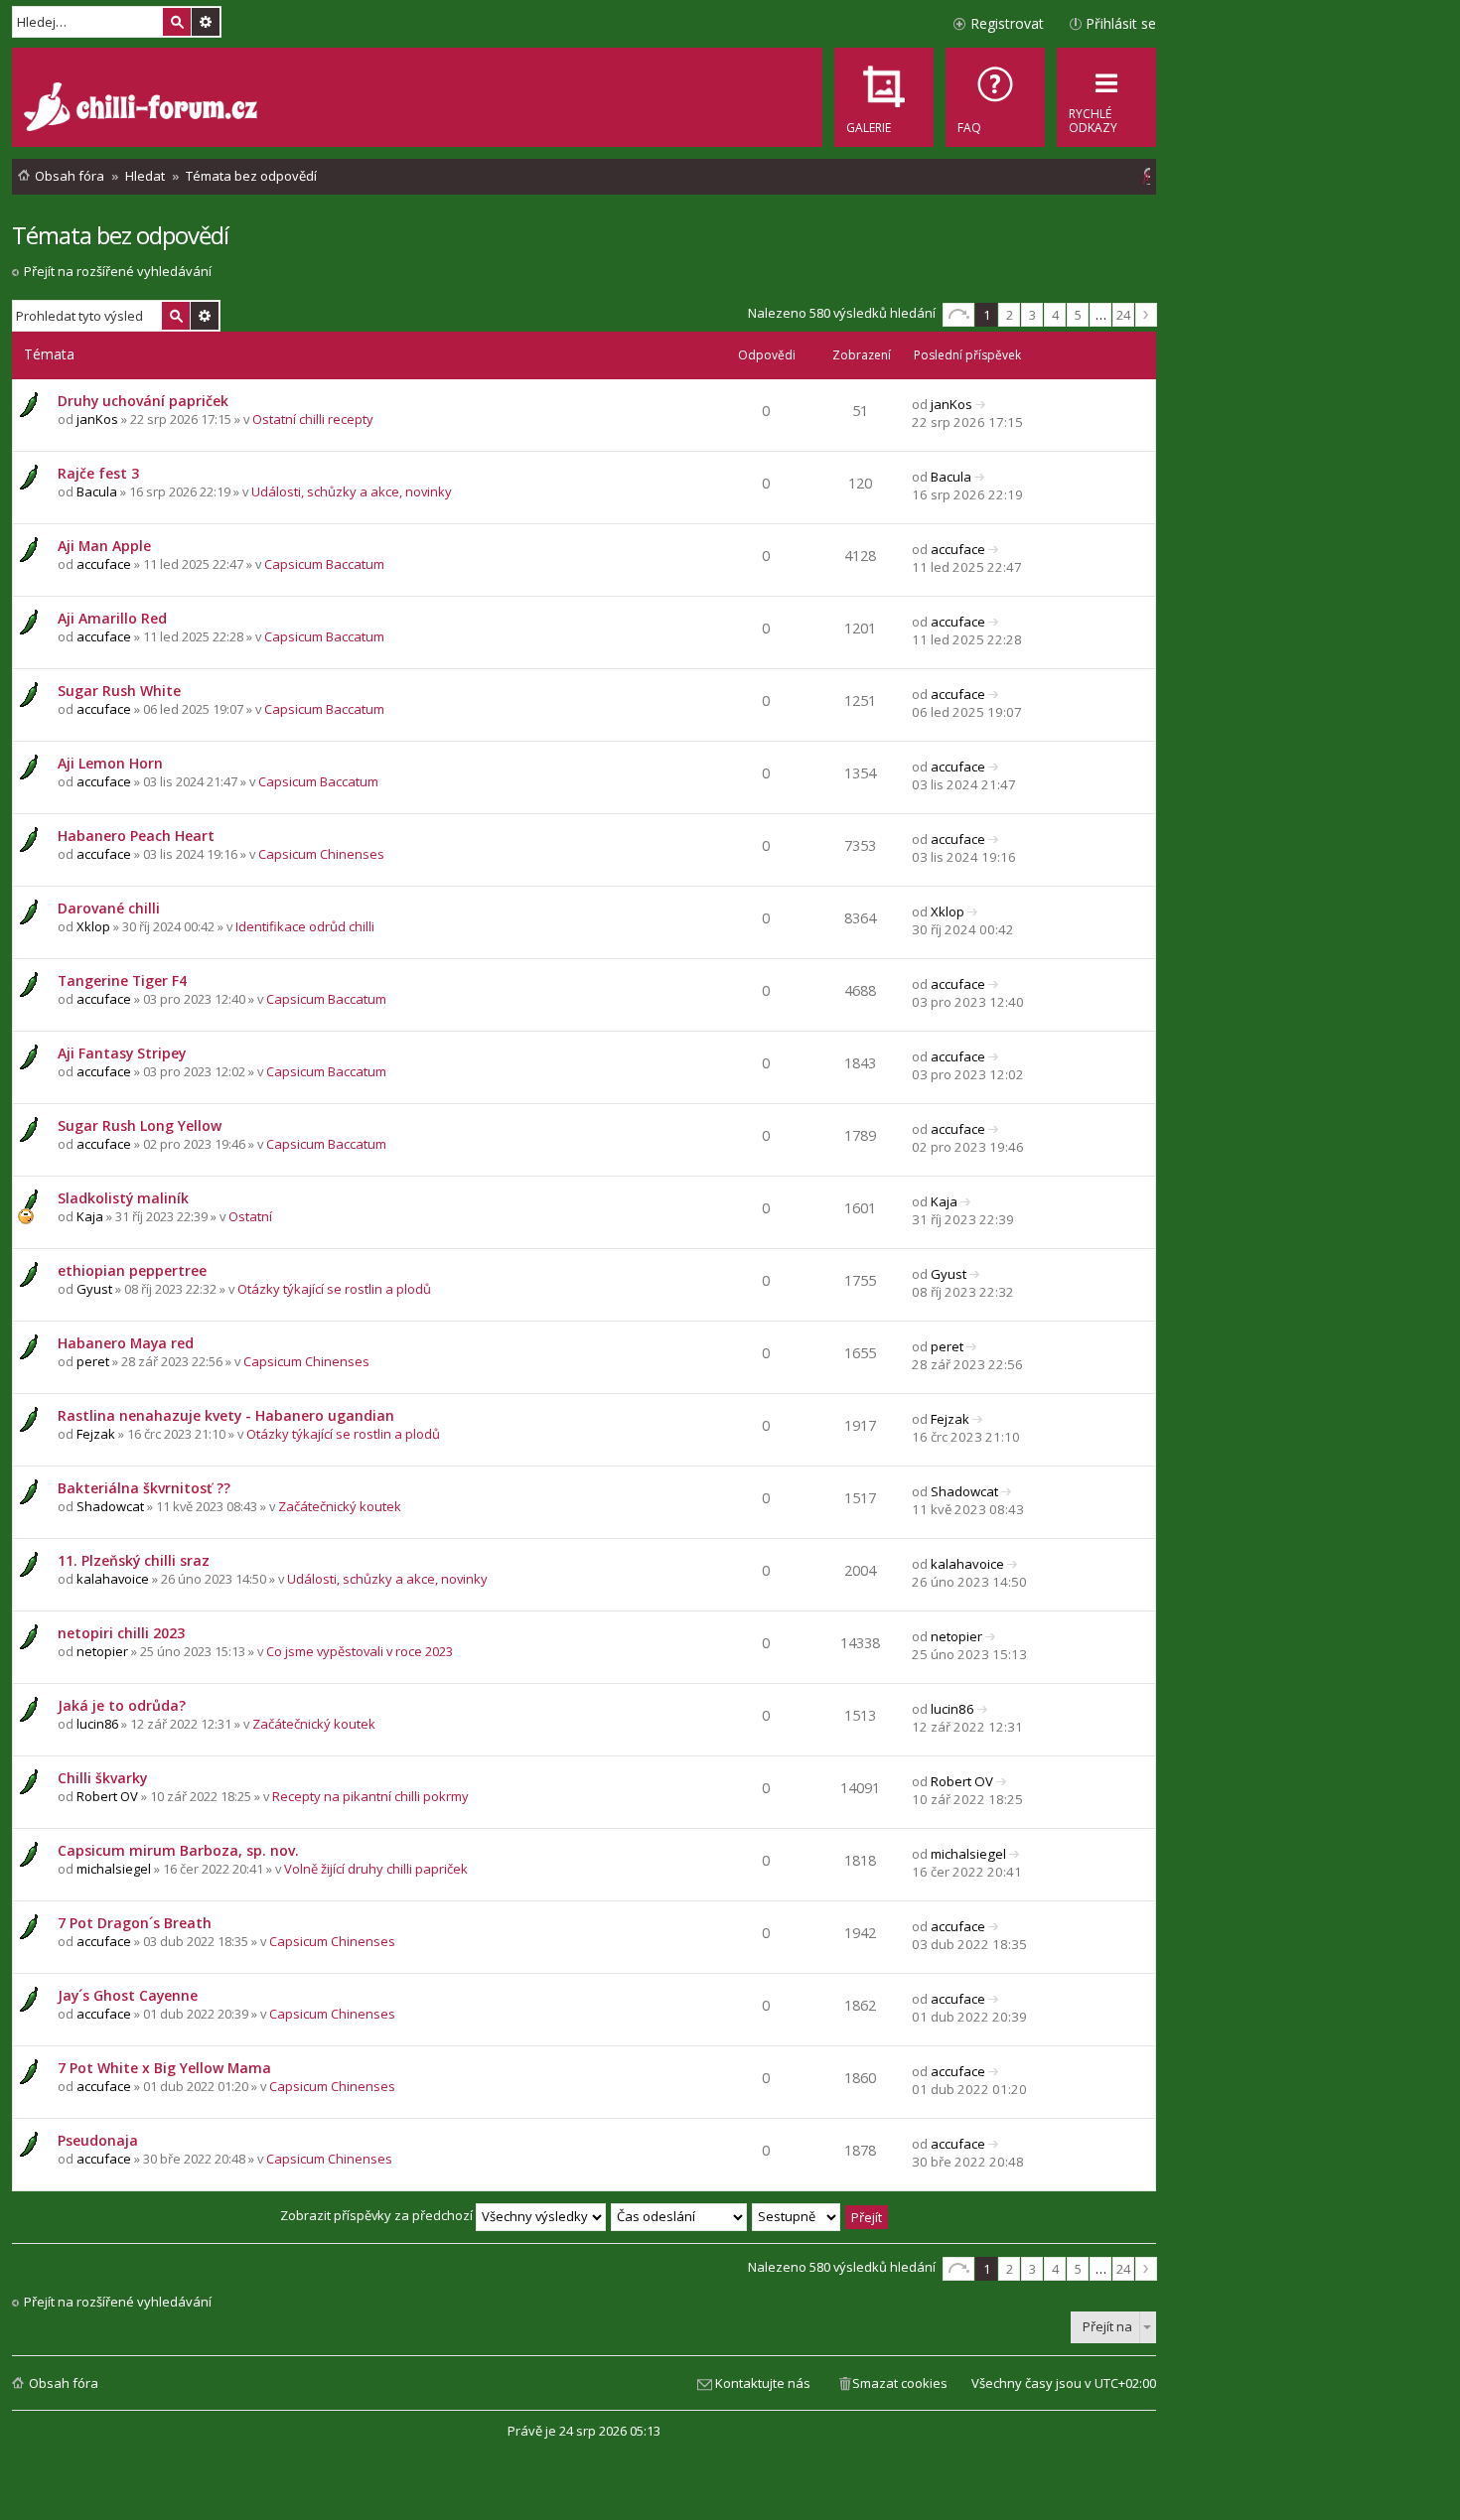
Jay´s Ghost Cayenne (128, 1995)
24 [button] (1123, 315)
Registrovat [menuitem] (1007, 23)
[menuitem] (995, 97)
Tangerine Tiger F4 (122, 980)
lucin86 (97, 1724)
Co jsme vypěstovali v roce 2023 (360, 1651)
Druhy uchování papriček (143, 401)
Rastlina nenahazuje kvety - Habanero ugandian (226, 1415)
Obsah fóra (64, 2383)
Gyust (94, 1289)
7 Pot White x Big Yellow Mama (164, 2068)
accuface (104, 564)
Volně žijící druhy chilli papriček (376, 1869)
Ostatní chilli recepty (313, 419)
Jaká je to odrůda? (122, 1705)
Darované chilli (109, 908)
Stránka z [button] (958, 315)
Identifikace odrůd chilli (305, 926)
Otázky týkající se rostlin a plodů (334, 1289)
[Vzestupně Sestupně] (797, 2215)
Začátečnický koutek (340, 1506)
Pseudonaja (98, 2140)
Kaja (90, 1216)
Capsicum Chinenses (321, 854)
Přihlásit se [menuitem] (1121, 23)
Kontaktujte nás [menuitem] (763, 2383)
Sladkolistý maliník (123, 1198)
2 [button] (1010, 315)
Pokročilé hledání (206, 22)
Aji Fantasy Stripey (122, 1053)
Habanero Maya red (126, 1343)
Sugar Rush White (119, 691)
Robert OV (107, 1796)
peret (93, 1361)
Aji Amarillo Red (112, 618)
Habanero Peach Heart (136, 836)
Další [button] (1146, 315)
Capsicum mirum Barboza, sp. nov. (178, 1850)
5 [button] (1078, 315)
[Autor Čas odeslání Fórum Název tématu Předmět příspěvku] (680, 2215)
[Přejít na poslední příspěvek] (981, 404)
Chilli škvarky (102, 1778)
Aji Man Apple (104, 546)
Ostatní (250, 1216)
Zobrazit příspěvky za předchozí (378, 2215)
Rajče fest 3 (98, 473)
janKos (97, 419)
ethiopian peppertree (132, 1270)
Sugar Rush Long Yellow (140, 1125)
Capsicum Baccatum (324, 564)
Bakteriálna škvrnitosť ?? (144, 1488)
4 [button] (1055, 315)
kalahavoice (113, 1579)
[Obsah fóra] (143, 109)
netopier (102, 1651)
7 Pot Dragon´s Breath (135, 1923)
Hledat (177, 22)
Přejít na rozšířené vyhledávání (118, 271)
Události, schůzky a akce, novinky (352, 491)
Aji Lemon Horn (110, 763)
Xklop (93, 926)
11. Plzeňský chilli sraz (134, 1560)
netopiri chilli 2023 (121, 1633)
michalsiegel (114, 1869)
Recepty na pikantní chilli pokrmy (370, 1796)
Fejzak (96, 1434)
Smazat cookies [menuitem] (900, 2383)
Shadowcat (110, 1506)
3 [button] (1032, 315)
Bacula (97, 491)
